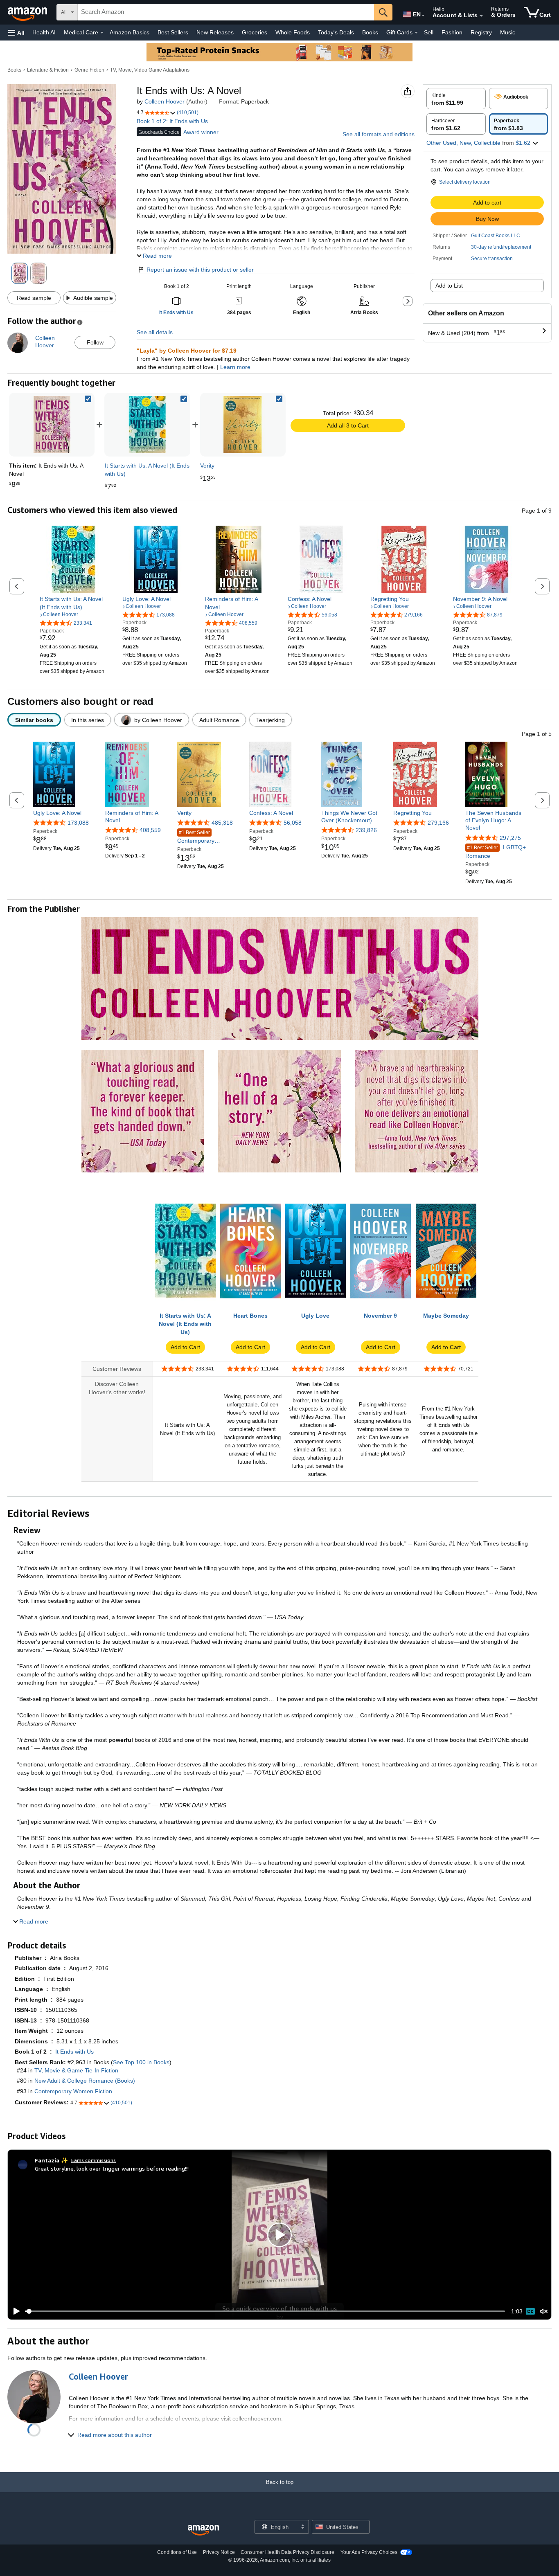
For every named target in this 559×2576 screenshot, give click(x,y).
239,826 (366, 830)
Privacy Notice (219, 2552)
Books (370, 32)
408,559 (150, 830)
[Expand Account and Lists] (481, 16)
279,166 (438, 823)
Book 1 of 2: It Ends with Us (172, 121)
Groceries (255, 32)
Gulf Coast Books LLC (496, 236)
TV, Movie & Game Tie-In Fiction (76, 2070)
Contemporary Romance (196, 837)
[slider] (265, 2311)
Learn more (235, 367)
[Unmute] (544, 2312)
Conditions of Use (177, 2552)
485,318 (222, 823)
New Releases (215, 32)
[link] (147, 425)
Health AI (44, 32)
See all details (155, 332)
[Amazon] (28, 12)
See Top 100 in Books (141, 2062)
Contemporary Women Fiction (73, 2091)
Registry (481, 32)
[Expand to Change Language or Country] (423, 16)
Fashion (452, 32)
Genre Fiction (89, 70)
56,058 (293, 823)
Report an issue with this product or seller (200, 270)
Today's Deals (336, 32)
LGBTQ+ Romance (496, 852)
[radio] (456, 99)
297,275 (510, 838)
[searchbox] (226, 12)
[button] (16, 33)
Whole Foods (293, 32)
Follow (95, 342)
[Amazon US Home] (203, 2530)
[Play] (14, 2311)
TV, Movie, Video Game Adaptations (150, 70)
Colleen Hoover (165, 101)
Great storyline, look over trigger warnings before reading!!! (112, 2168)
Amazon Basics (130, 32)
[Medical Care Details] (102, 33)
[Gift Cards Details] (416, 33)
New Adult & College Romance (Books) (85, 2081)
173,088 (78, 823)
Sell (429, 32)
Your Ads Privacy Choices (369, 2552)
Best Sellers (173, 32)
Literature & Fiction (48, 70)
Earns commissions (94, 2160)
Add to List (449, 286)
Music (508, 32)
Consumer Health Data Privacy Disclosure (287, 2552)
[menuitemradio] (530, 2311)
